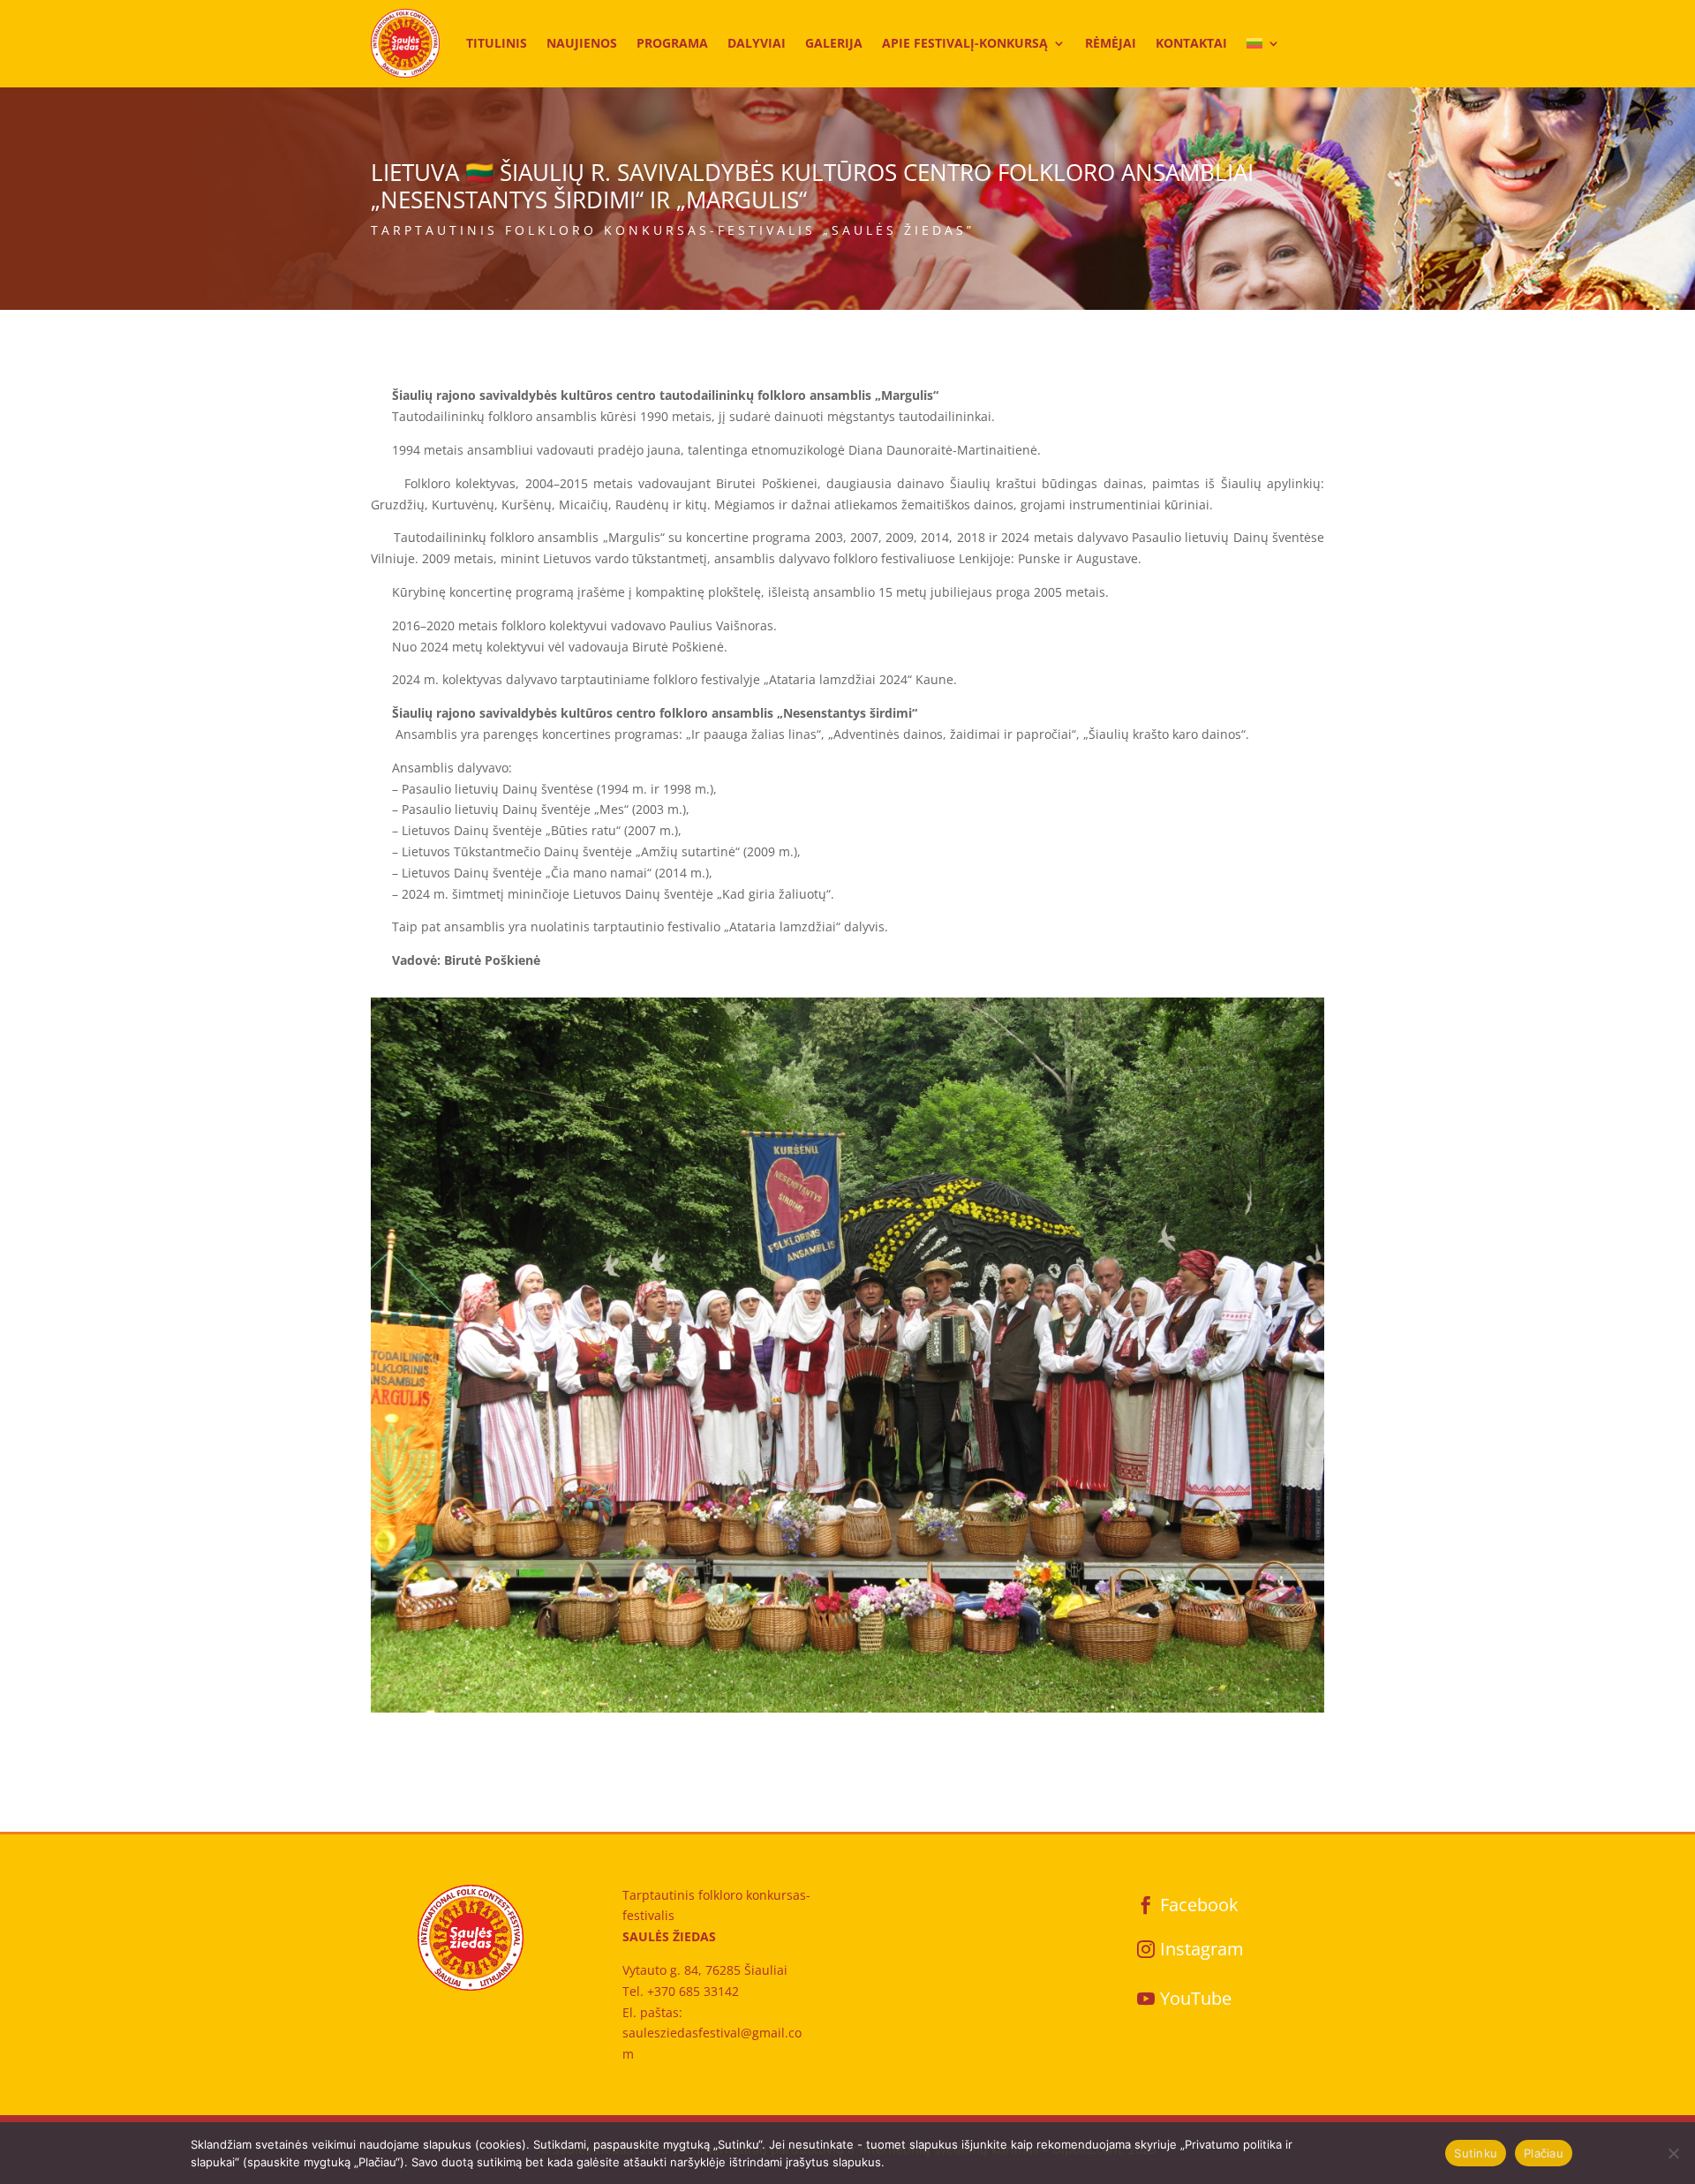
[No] (1673, 2153)
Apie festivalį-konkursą (965, 43)
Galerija (834, 43)
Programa (672, 43)
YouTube (1196, 1998)
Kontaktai (1191, 43)
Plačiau (1544, 2153)
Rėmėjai (1111, 43)
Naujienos (582, 43)
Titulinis (497, 43)
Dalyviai (757, 43)
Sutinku (1476, 2153)
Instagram (1202, 1949)
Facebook (1199, 1905)
